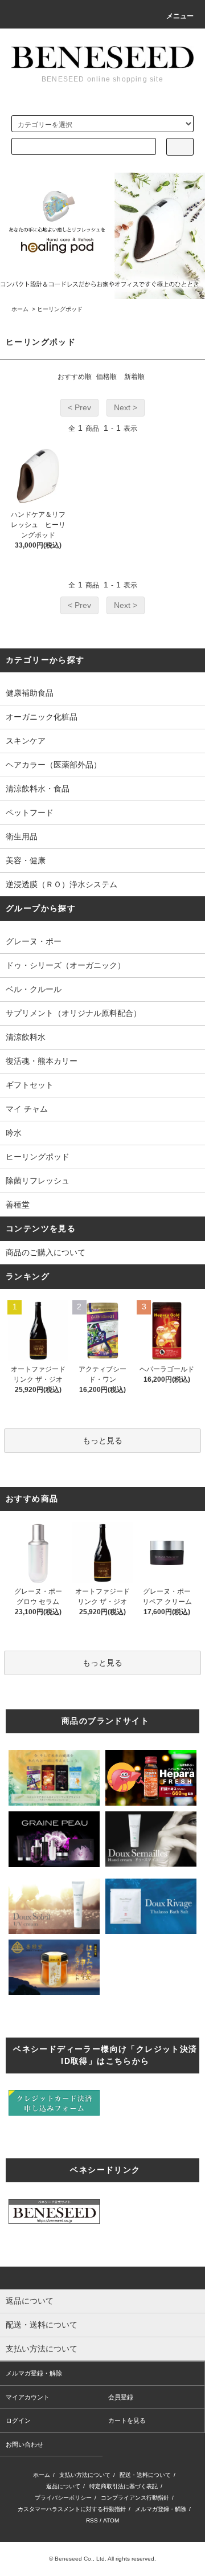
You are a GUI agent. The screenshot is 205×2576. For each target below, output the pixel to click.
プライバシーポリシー (63, 2498)
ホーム (20, 309)
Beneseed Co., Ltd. (81, 2559)
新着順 (134, 377)
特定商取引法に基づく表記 (124, 2486)
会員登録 (121, 2397)
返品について (63, 2486)
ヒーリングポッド (60, 309)
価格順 (106, 377)
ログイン (18, 2420)
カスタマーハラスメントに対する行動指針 (72, 2509)
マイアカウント (28, 2397)
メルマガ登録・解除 (34, 2373)
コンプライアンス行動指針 (135, 2498)
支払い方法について (85, 2475)
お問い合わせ (24, 2444)
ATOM (111, 2520)
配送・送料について (145, 2475)
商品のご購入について (46, 1252)
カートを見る (127, 2420)
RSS (92, 2520)
